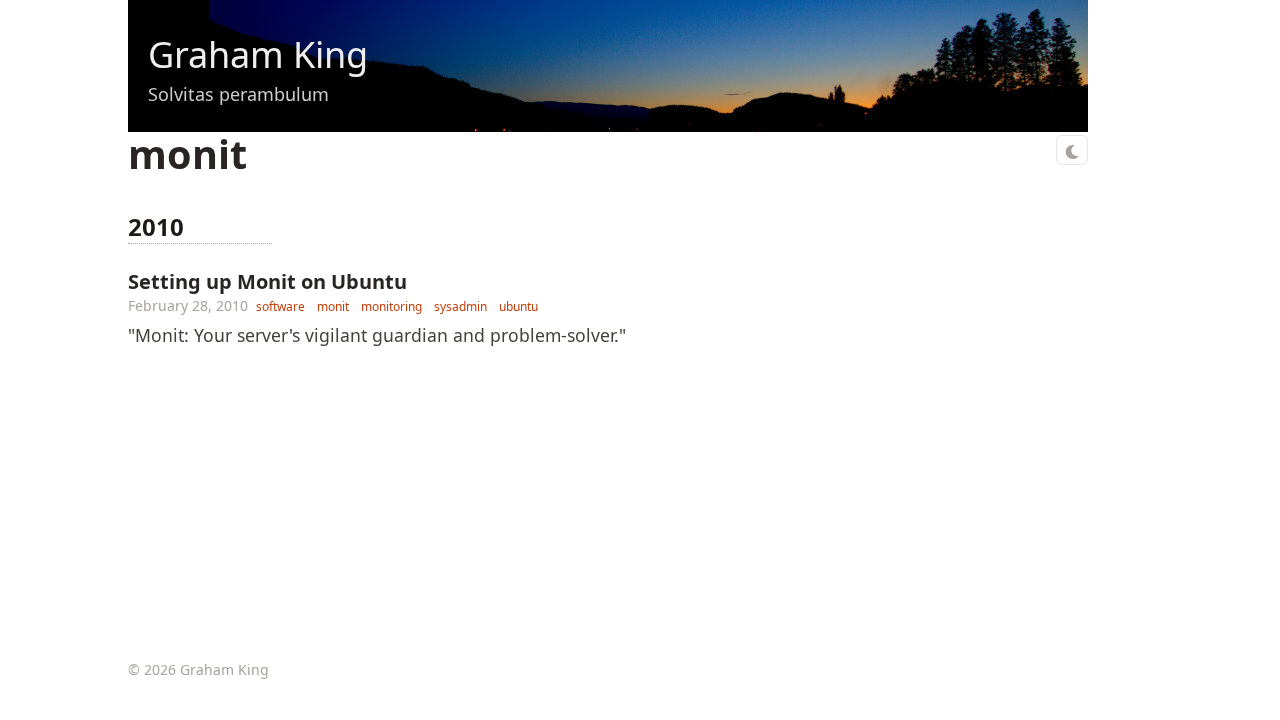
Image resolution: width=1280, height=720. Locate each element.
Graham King (258, 54)
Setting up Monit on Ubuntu (267, 281)
